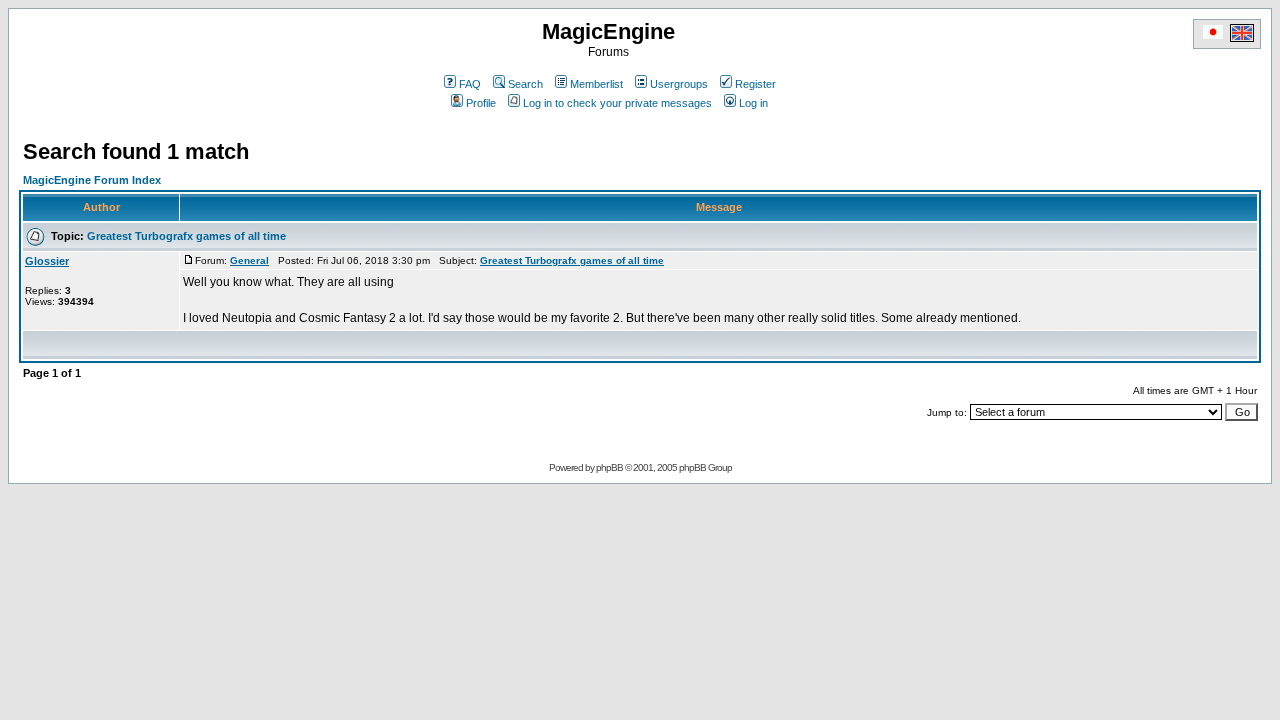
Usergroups (679, 84)
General (249, 260)
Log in (753, 103)
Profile (481, 103)
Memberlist (596, 84)
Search (525, 84)
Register (755, 84)
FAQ (470, 84)
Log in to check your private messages (617, 103)
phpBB (609, 467)
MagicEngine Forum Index (92, 180)
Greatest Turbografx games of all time (186, 236)
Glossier (47, 261)
